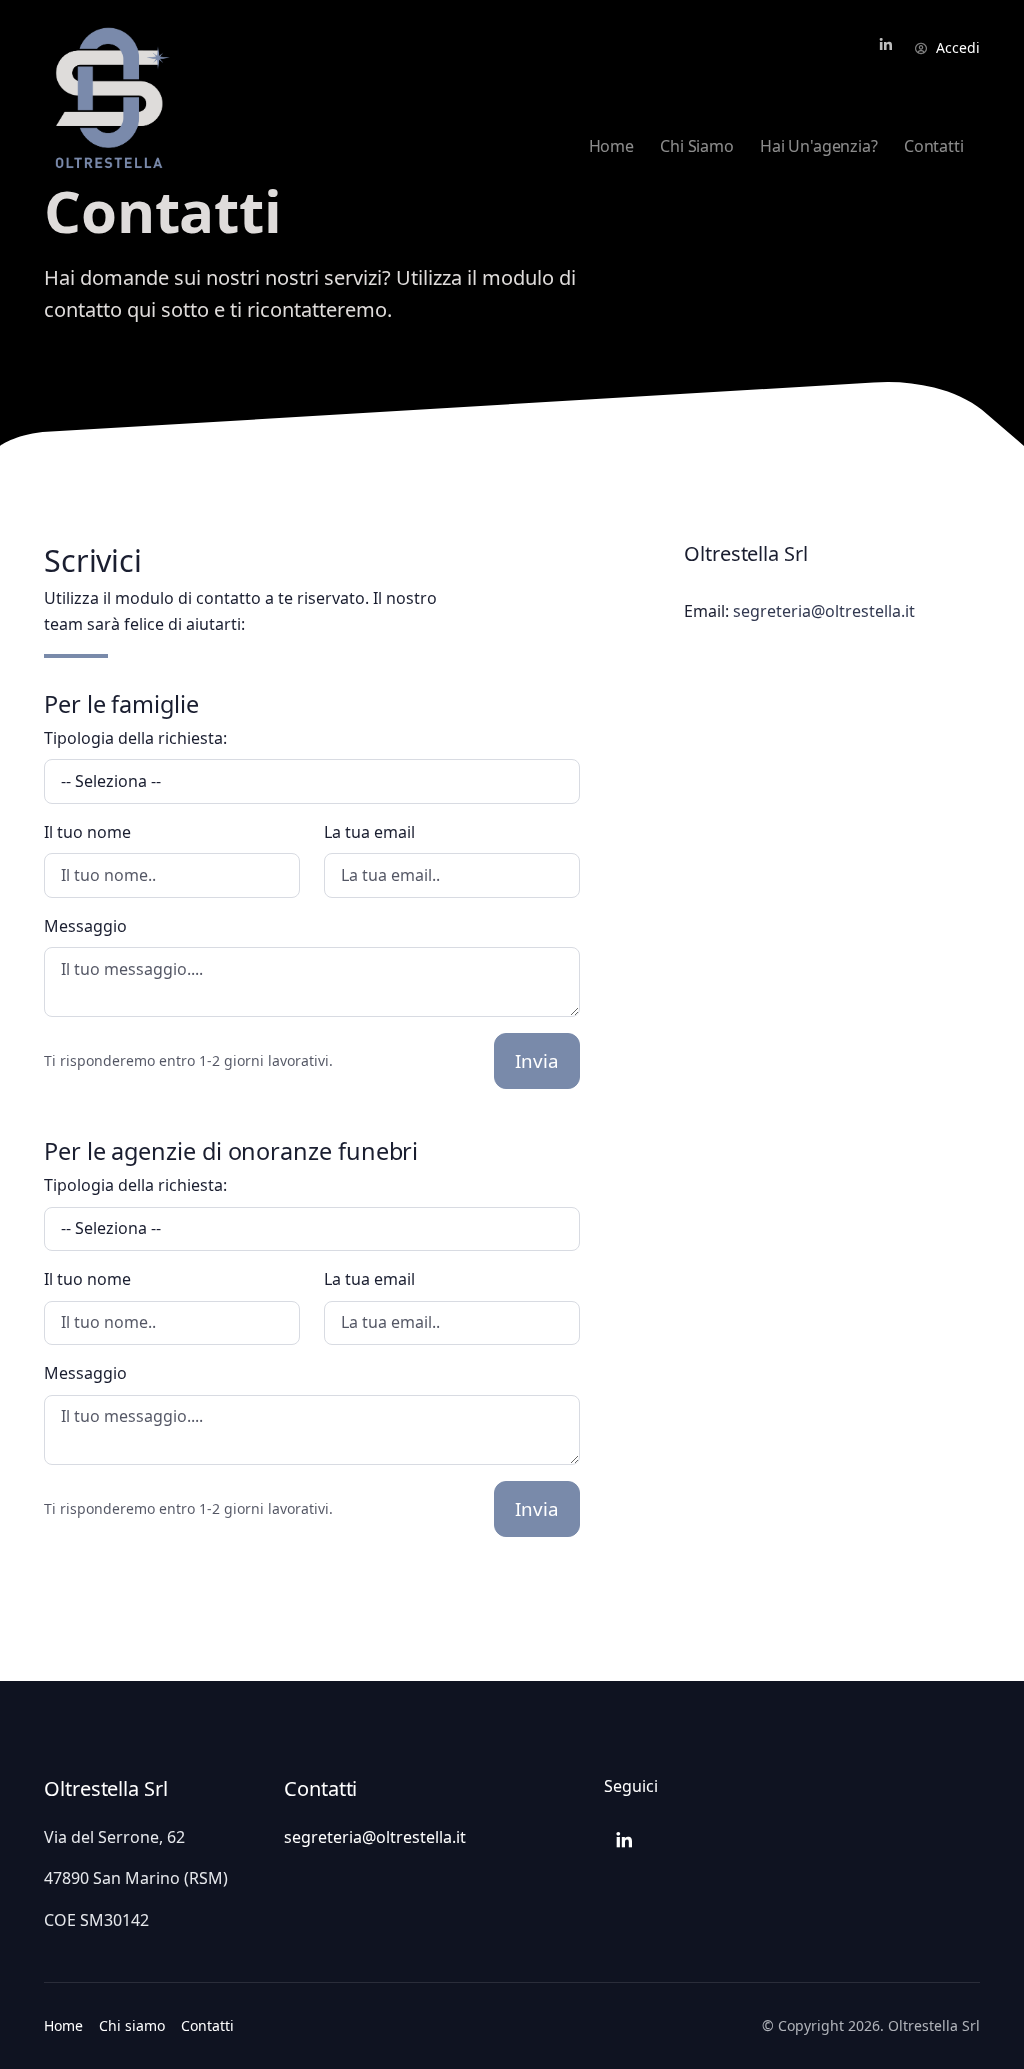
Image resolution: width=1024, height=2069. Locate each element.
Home (63, 2025)
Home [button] (611, 146)
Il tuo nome (87, 832)
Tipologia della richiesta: (135, 738)
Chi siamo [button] (696, 146)
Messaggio (85, 926)
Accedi (958, 47)
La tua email (369, 832)
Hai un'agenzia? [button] (818, 146)
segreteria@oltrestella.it (824, 611)
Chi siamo (132, 2025)
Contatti (207, 2025)
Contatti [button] (934, 146)
